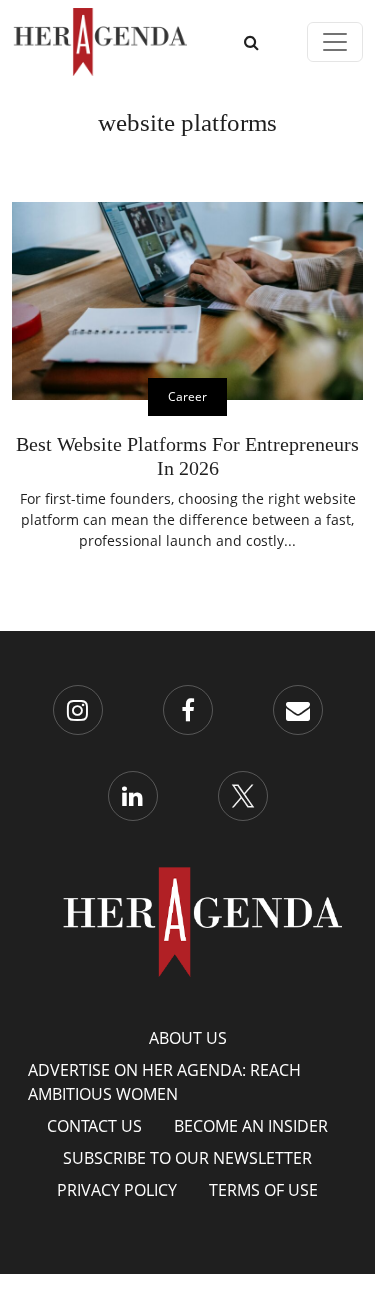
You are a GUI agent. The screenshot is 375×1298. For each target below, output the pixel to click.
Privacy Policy (117, 1190)
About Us (188, 1038)
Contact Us (94, 1126)
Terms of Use (263, 1190)
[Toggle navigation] (335, 42)
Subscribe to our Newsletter (187, 1158)
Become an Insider (251, 1126)
